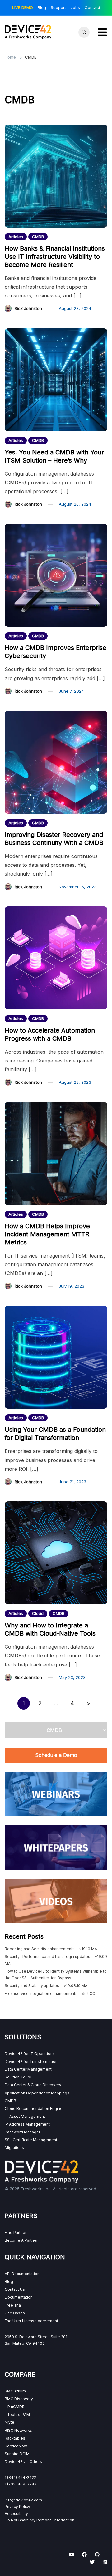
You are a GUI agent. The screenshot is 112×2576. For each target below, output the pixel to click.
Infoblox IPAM (17, 2414)
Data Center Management (28, 2069)
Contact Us (15, 2289)
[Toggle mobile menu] (102, 32)
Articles (16, 237)
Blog (42, 7)
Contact (92, 7)
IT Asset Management (25, 2116)
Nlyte (9, 2422)
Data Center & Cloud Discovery (33, 2085)
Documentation (19, 2297)
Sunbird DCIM (17, 2454)
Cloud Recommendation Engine (34, 2109)
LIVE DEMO (23, 7)
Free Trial (13, 2305)
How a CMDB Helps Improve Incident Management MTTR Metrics (47, 1234)
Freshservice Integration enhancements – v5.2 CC (50, 1993)
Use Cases (15, 2313)
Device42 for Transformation (31, 2061)
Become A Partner (21, 2240)
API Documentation (22, 2274)
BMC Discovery (19, 2399)
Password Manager (22, 2132)
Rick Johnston (28, 308)
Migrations (14, 2148)
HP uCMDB (15, 2407)
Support (58, 7)
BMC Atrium (15, 2391)
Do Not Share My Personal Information (40, 2520)
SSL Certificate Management (31, 2140)
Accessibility (16, 2513)
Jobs (75, 7)
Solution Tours (18, 2077)
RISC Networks (18, 2430)
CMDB (38, 237)
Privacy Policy (17, 2507)
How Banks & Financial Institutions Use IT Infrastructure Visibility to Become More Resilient (55, 257)
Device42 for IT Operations (30, 2054)
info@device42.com (23, 2500)
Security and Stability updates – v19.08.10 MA (46, 1986)
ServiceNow (16, 2446)
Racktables (15, 2438)
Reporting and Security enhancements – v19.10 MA (51, 1949)
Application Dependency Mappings (37, 2093)
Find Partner (16, 2233)
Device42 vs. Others (23, 2462)
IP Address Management (27, 2124)
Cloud (38, 1613)
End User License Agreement (31, 2321)
